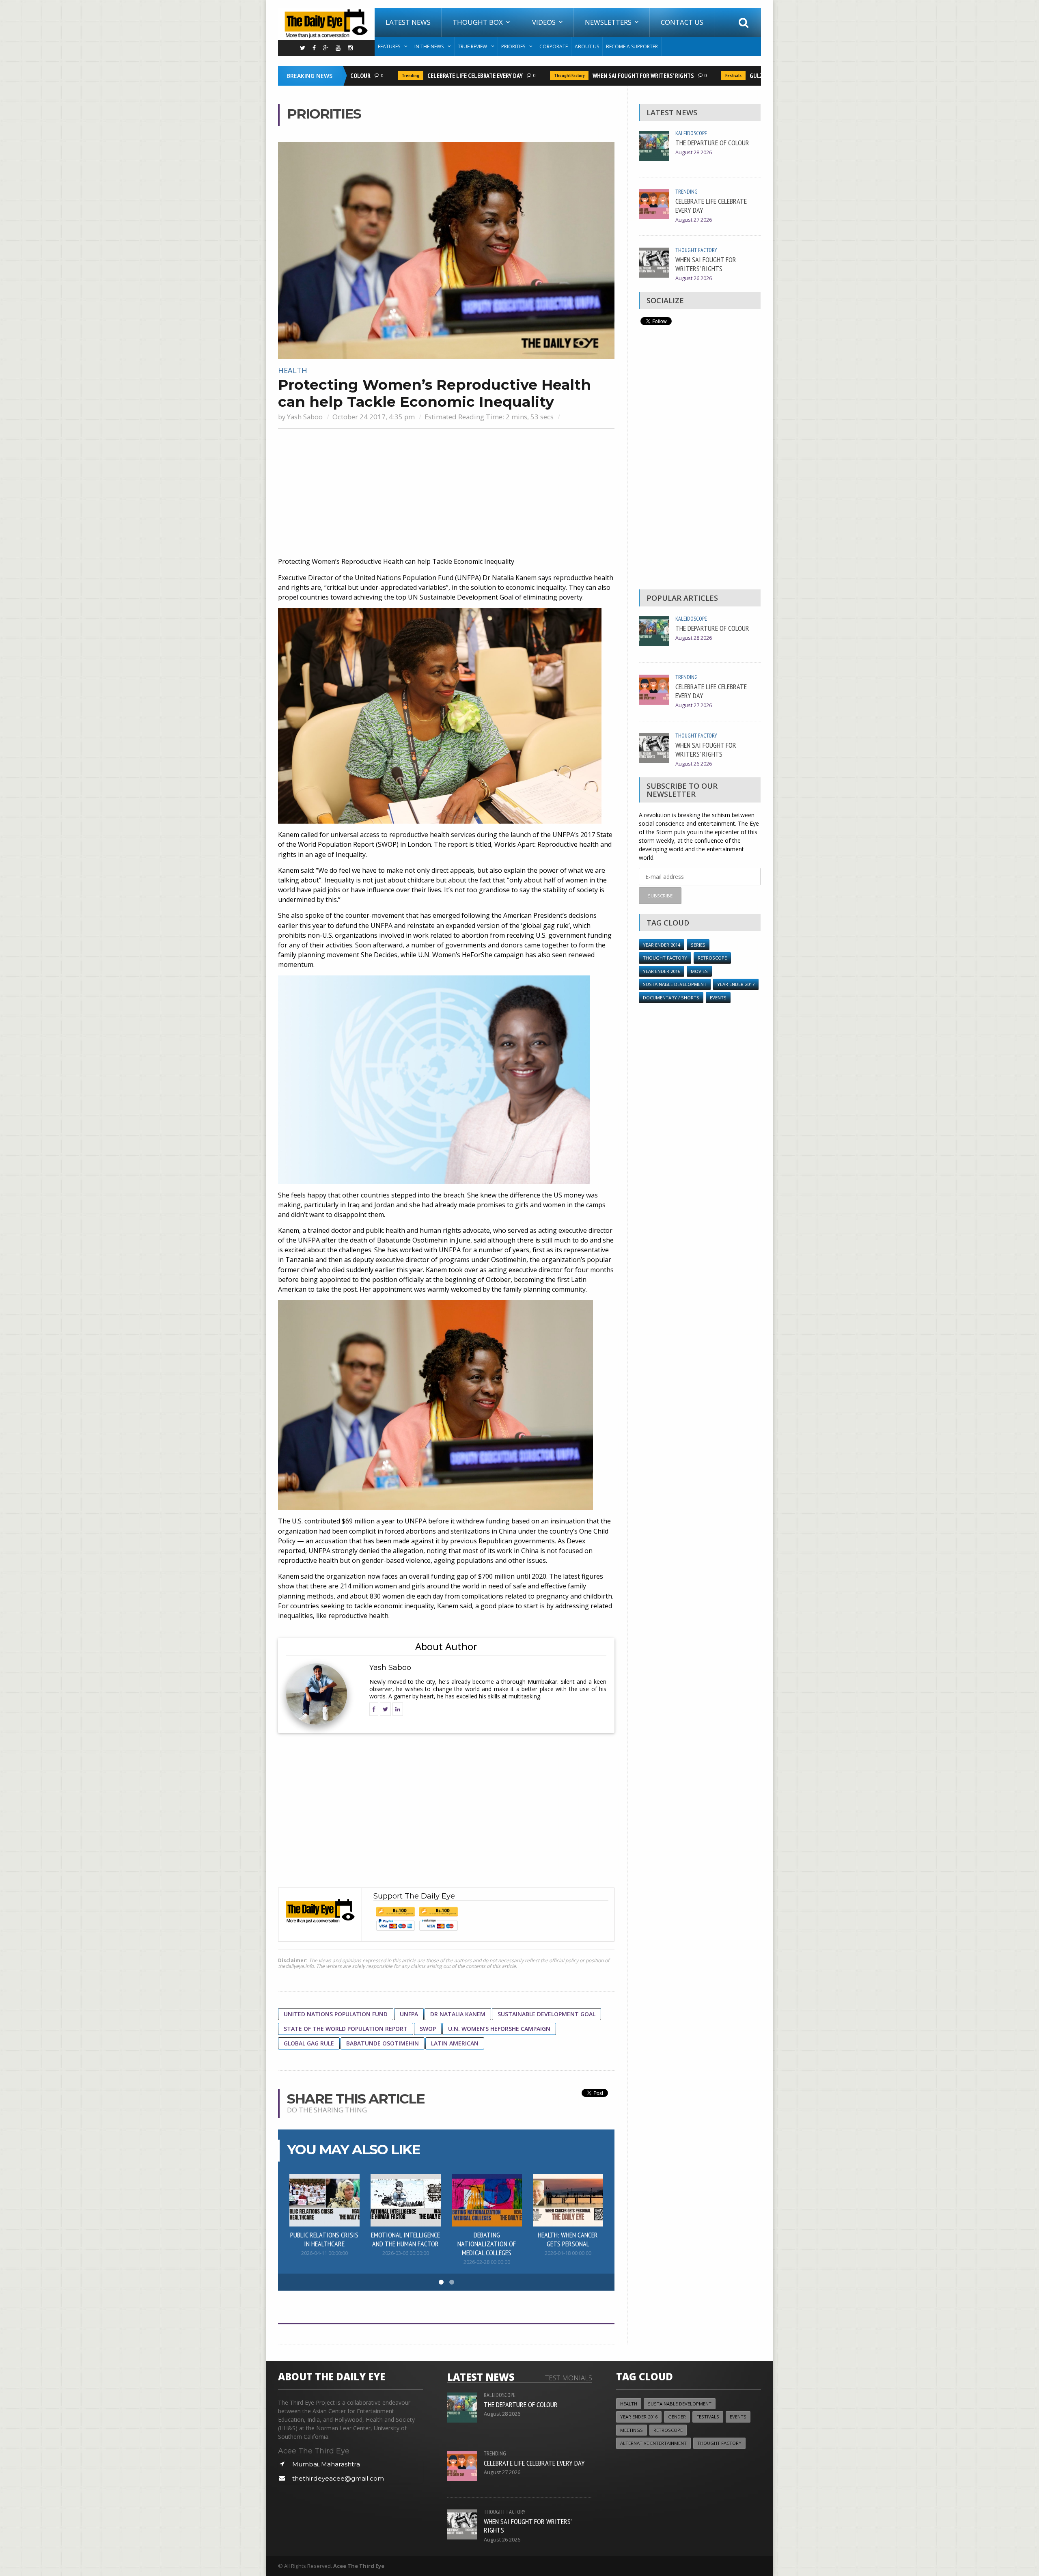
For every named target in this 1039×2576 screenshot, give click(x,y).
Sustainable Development (675, 984)
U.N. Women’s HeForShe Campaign (499, 2029)
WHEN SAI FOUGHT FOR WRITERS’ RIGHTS (601, 76)
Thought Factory (527, 76)
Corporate (554, 46)
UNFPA (409, 2014)
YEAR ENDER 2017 (736, 984)
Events (718, 998)
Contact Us (682, 22)
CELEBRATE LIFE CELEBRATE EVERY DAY (433, 76)
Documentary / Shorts (671, 998)
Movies (699, 971)
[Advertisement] (446, 494)
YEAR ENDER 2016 (662, 971)
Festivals (692, 76)
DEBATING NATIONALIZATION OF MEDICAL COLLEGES (487, 2244)
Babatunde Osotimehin (383, 2043)
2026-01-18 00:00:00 (568, 2253)
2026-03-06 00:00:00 (406, 2253)
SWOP (428, 2029)
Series (698, 945)
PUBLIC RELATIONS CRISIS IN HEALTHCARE (324, 2239)
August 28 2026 (694, 152)
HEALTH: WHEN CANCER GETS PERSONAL (568, 2239)
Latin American (455, 2043)
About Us (587, 46)
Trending (369, 76)
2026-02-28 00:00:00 (487, 2262)
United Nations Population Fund (336, 2014)
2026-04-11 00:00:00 (324, 2253)
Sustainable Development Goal (546, 2014)
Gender (677, 2417)
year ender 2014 (662, 945)
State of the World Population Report (346, 2029)
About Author (446, 1646)
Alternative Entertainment (653, 2443)
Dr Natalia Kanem (458, 2014)
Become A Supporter (632, 46)
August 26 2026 (694, 278)
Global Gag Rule (309, 2043)
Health (293, 370)
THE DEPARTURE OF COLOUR (712, 142)
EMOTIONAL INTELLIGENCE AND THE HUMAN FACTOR (405, 2239)
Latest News (408, 22)
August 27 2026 (694, 220)
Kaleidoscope (691, 133)
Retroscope (712, 958)
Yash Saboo (305, 417)
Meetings (632, 2430)
